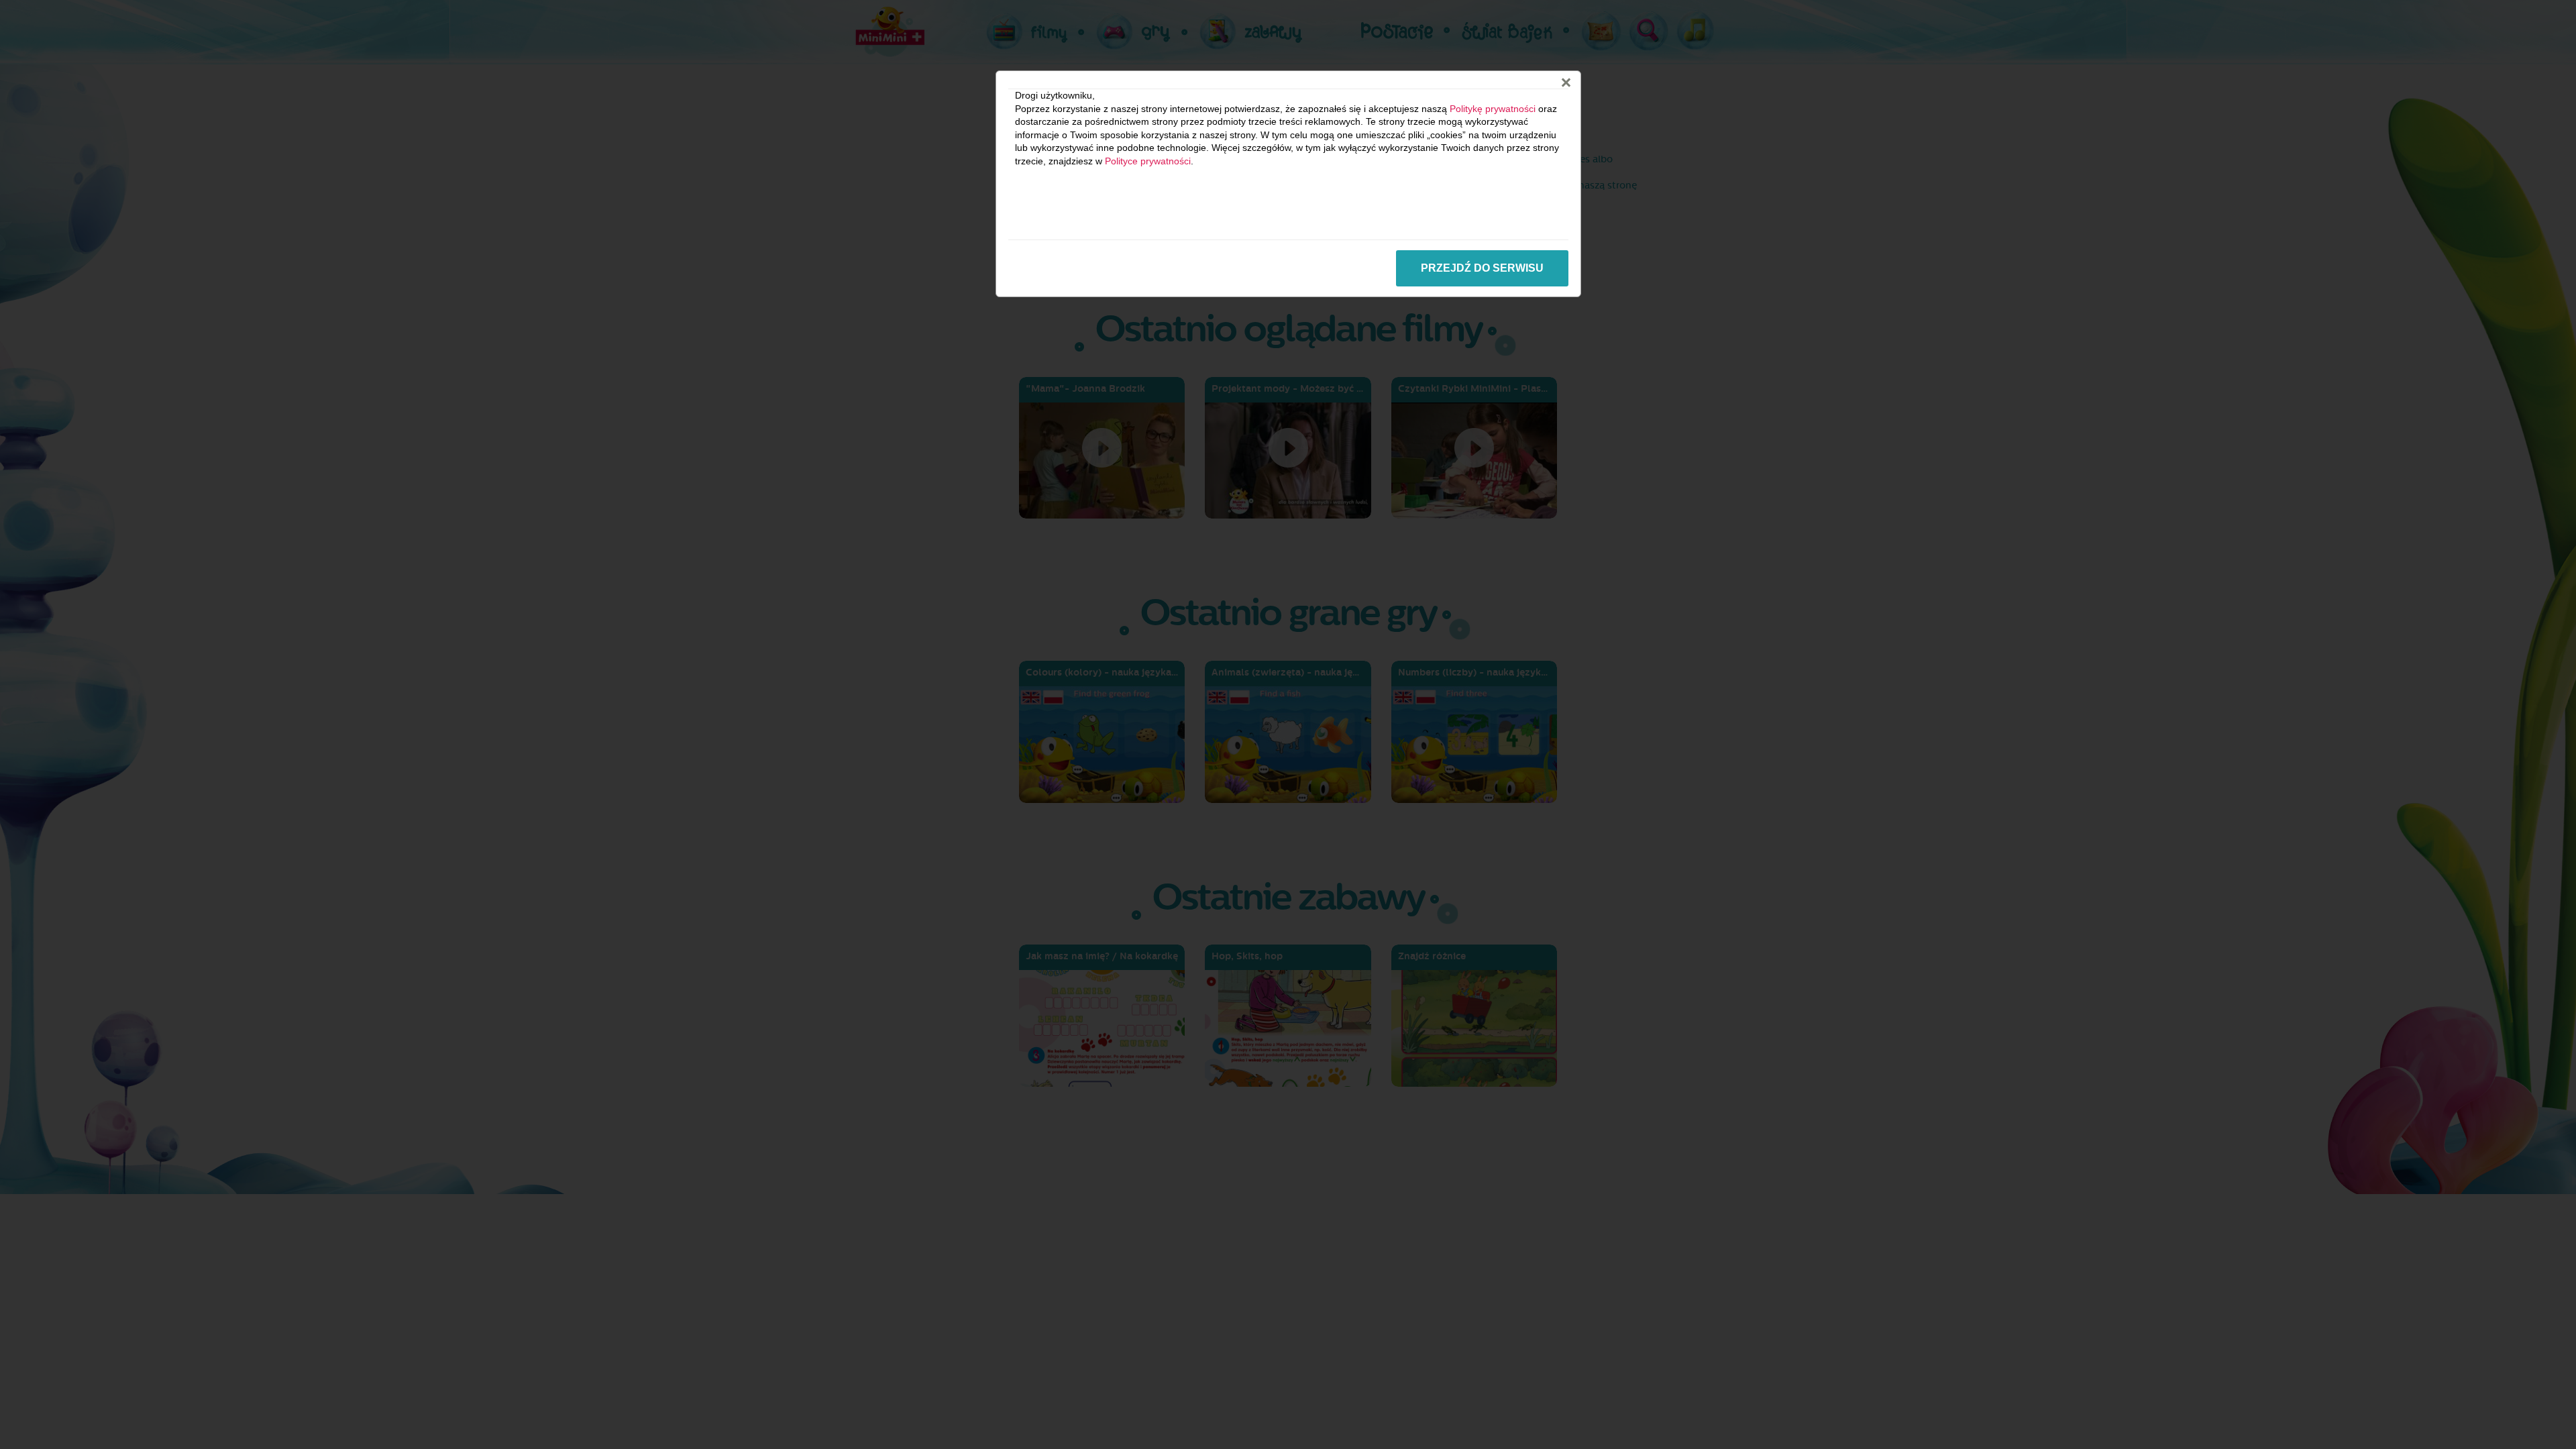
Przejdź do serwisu (1482, 268)
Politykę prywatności (1493, 109)
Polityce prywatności (1148, 161)
